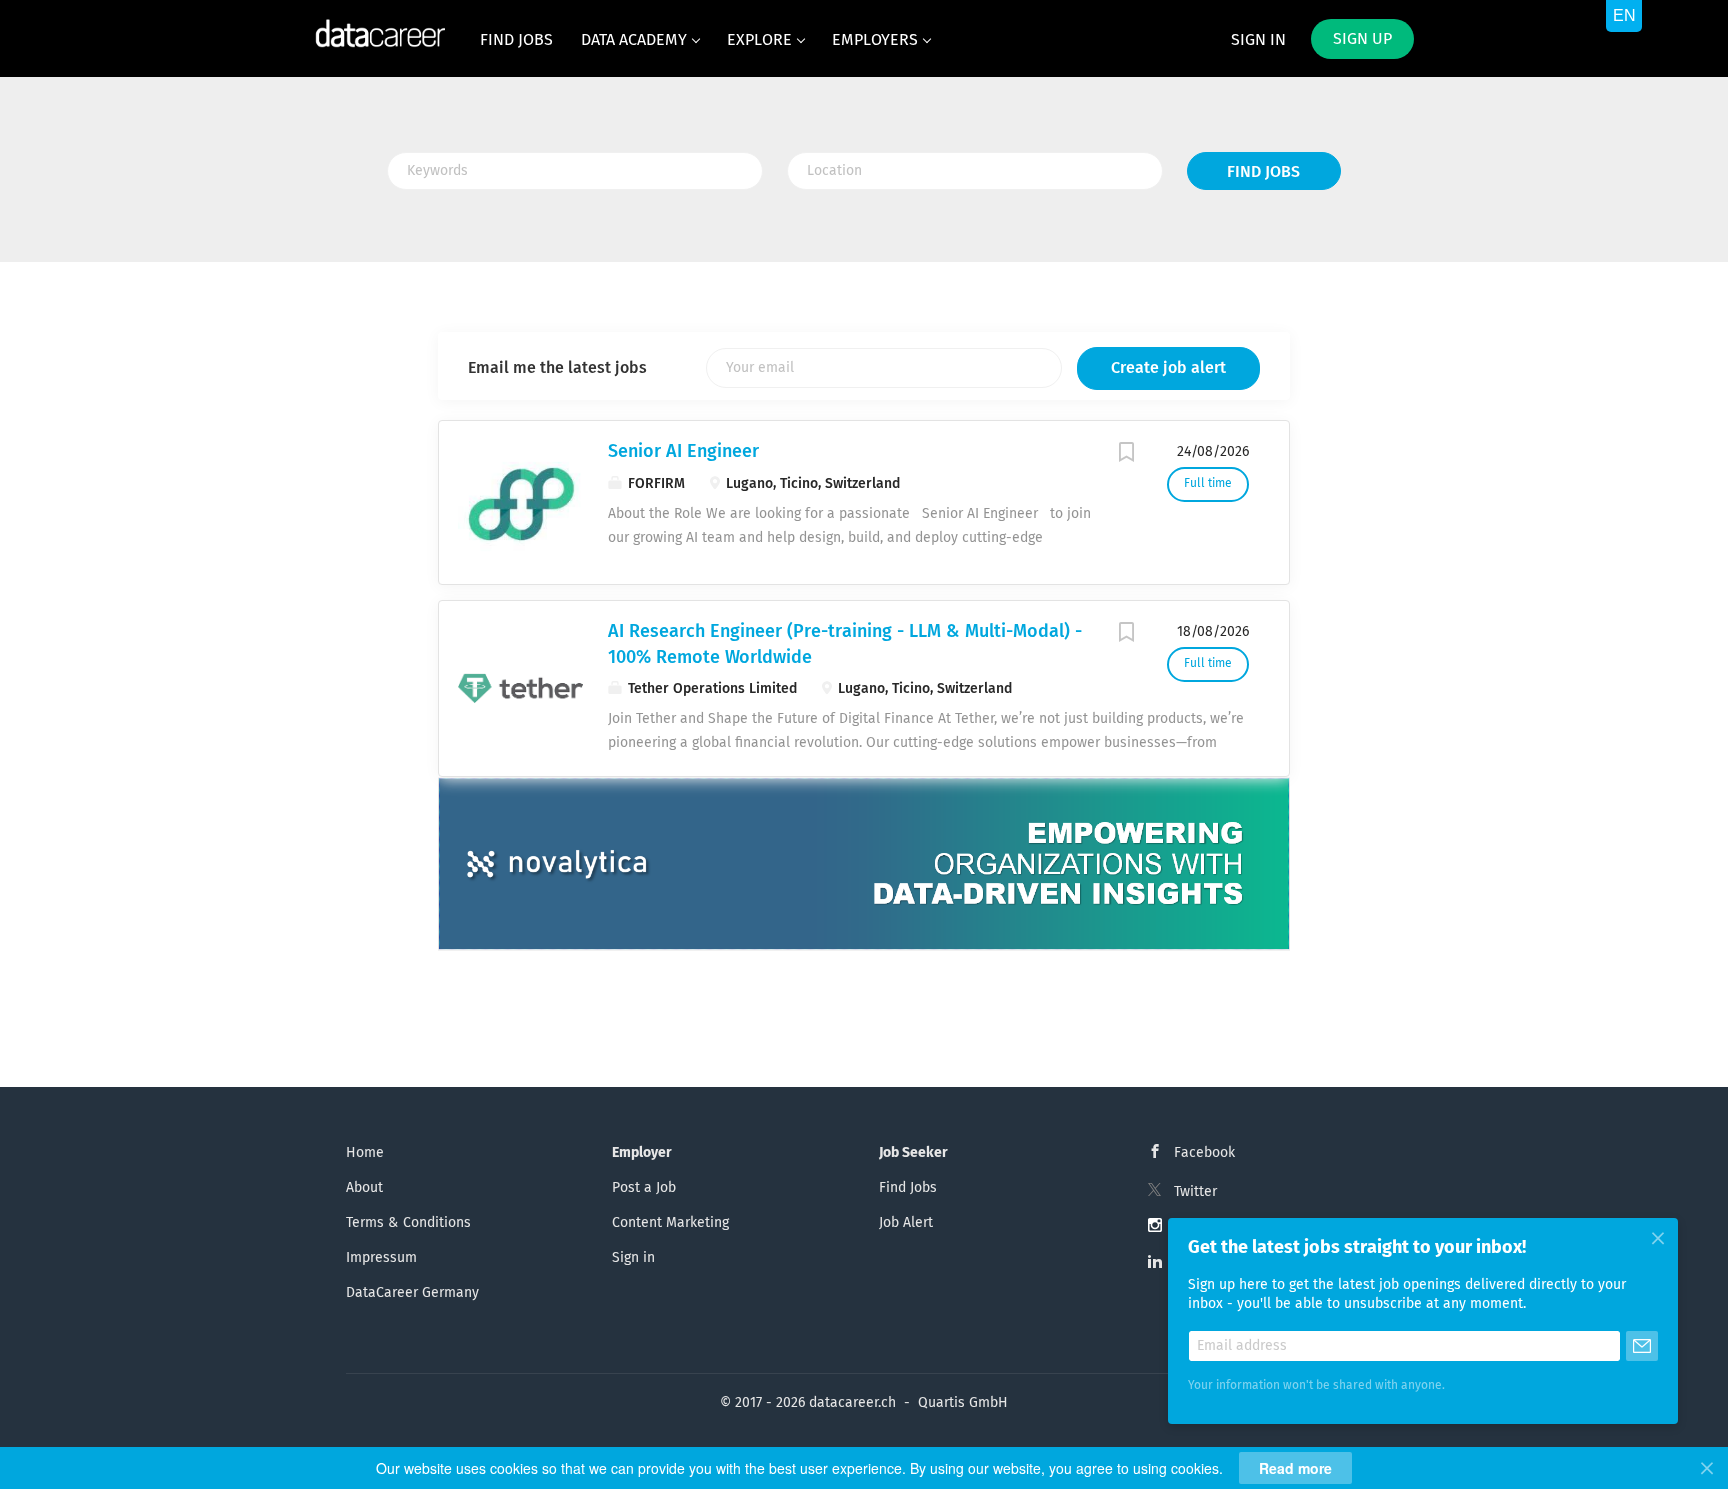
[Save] (1127, 455)
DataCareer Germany (412, 1293)
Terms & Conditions (408, 1223)
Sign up (1362, 39)
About (364, 1188)
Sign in (1258, 40)
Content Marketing (670, 1223)
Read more (1295, 1468)
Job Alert (906, 1223)
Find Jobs (1263, 172)
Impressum (381, 1258)
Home (365, 1153)
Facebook (1204, 1153)
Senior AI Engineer (683, 452)
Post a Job (644, 1188)
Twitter (1195, 1192)
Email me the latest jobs (557, 368)
